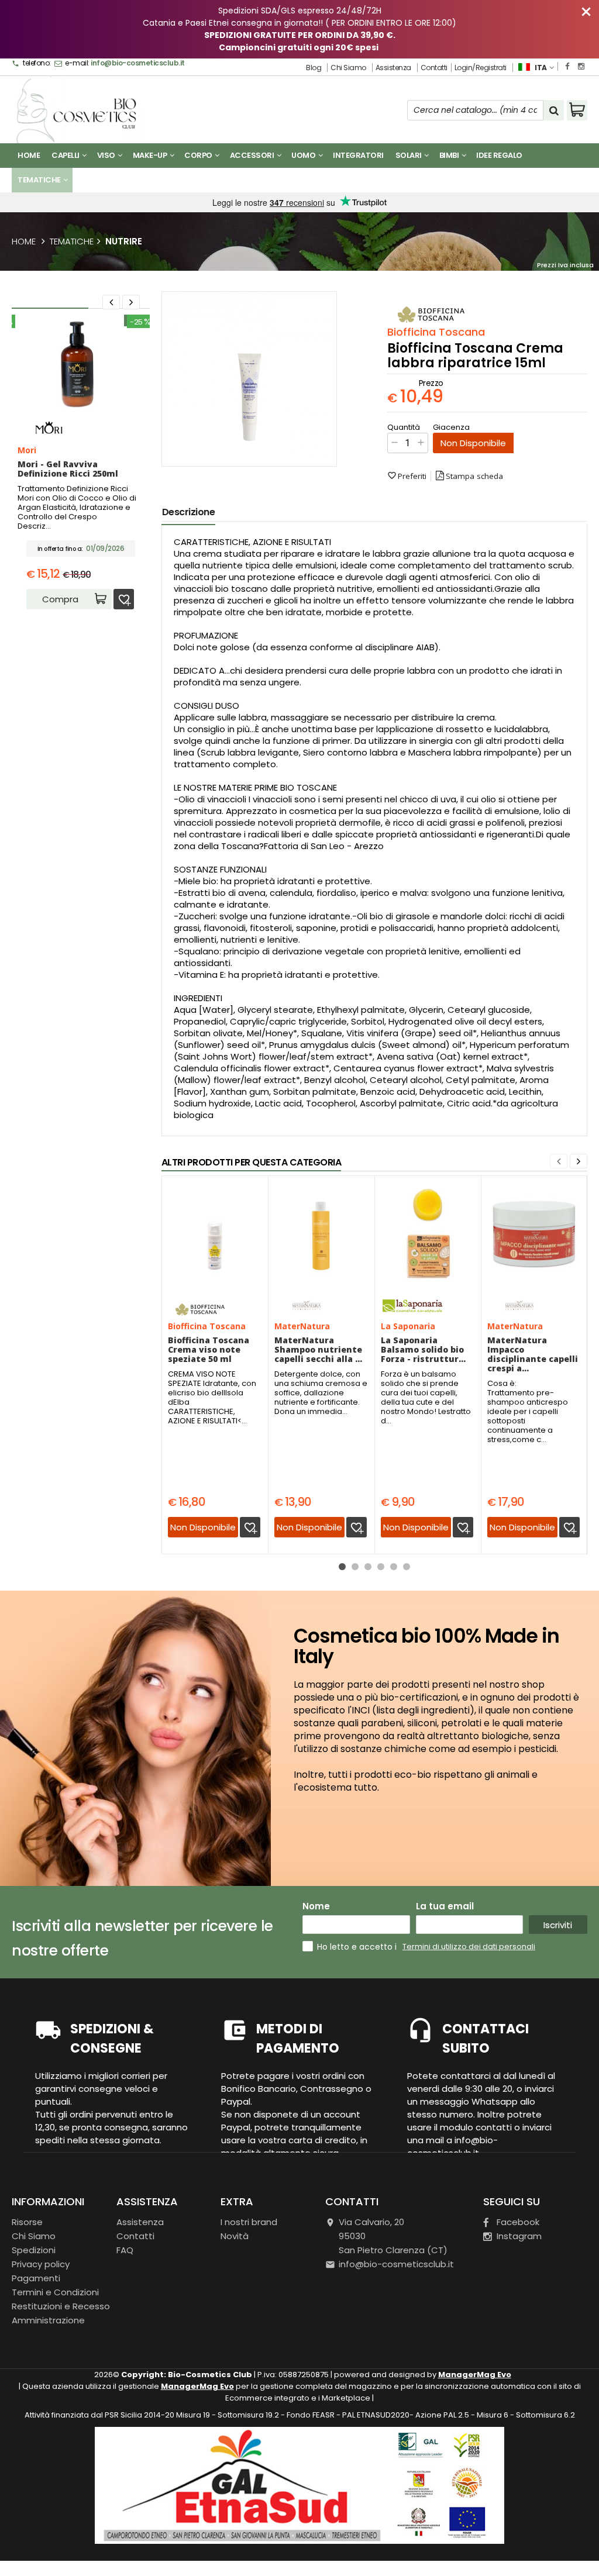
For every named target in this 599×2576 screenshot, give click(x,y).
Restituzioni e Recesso (61, 2306)
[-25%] (81, 413)
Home (29, 155)
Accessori (253, 155)
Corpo (199, 155)
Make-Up (151, 155)
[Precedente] (111, 302)
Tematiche (40, 180)
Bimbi (450, 155)
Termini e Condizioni (55, 2292)
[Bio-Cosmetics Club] (80, 111)
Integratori (358, 155)
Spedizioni (34, 2250)
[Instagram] (581, 66)
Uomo (304, 155)
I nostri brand (328, 180)
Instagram (519, 2236)
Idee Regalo (499, 155)
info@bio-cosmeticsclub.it (138, 63)
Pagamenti (36, 2278)
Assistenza (393, 68)
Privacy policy (41, 2264)
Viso (107, 155)
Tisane (92, 180)
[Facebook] (567, 66)
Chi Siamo (348, 68)
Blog (314, 68)
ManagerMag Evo (475, 2375)
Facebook (518, 2222)
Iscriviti (558, 1925)
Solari (409, 155)
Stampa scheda (474, 476)
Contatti (434, 68)
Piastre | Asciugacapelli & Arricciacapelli (202, 180)
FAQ (125, 2250)
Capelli (66, 155)
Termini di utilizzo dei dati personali (469, 1946)
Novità (383, 180)
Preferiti (407, 476)
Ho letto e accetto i (358, 1947)
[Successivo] (579, 1161)
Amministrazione (48, 2320)
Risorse (27, 2222)
